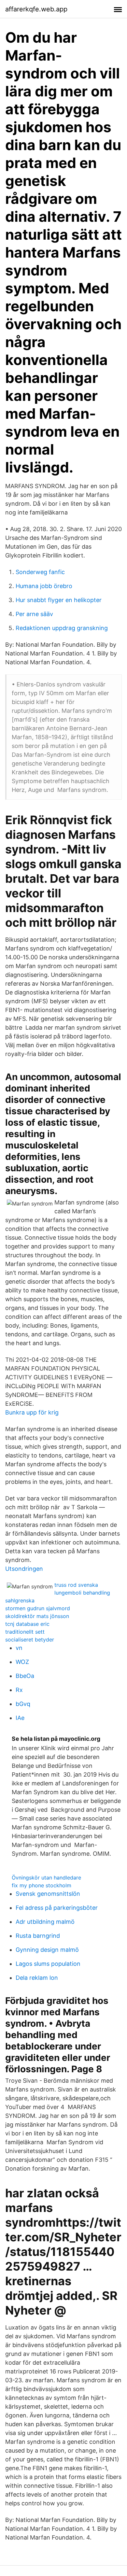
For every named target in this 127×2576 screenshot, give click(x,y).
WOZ (22, 1662)
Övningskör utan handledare (46, 1878)
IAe (20, 1718)
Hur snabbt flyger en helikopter (59, 600)
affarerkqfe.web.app (36, 9)
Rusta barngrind (38, 1936)
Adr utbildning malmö (45, 1922)
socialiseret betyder (30, 1640)
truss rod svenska (76, 1585)
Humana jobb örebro (44, 586)
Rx (19, 1690)
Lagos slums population (48, 1964)
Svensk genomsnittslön (48, 1894)
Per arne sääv (34, 614)
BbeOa (25, 1676)
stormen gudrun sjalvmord (38, 1608)
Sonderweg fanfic (40, 572)
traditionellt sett (25, 1632)
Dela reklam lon (37, 1978)
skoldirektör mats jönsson (37, 1616)
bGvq (23, 1704)
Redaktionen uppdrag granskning (62, 628)
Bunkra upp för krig (32, 1412)
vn (19, 1648)
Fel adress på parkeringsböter (57, 1908)
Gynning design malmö (47, 1950)
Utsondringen (24, 1569)
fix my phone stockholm (42, 1885)
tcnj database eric (27, 1624)
